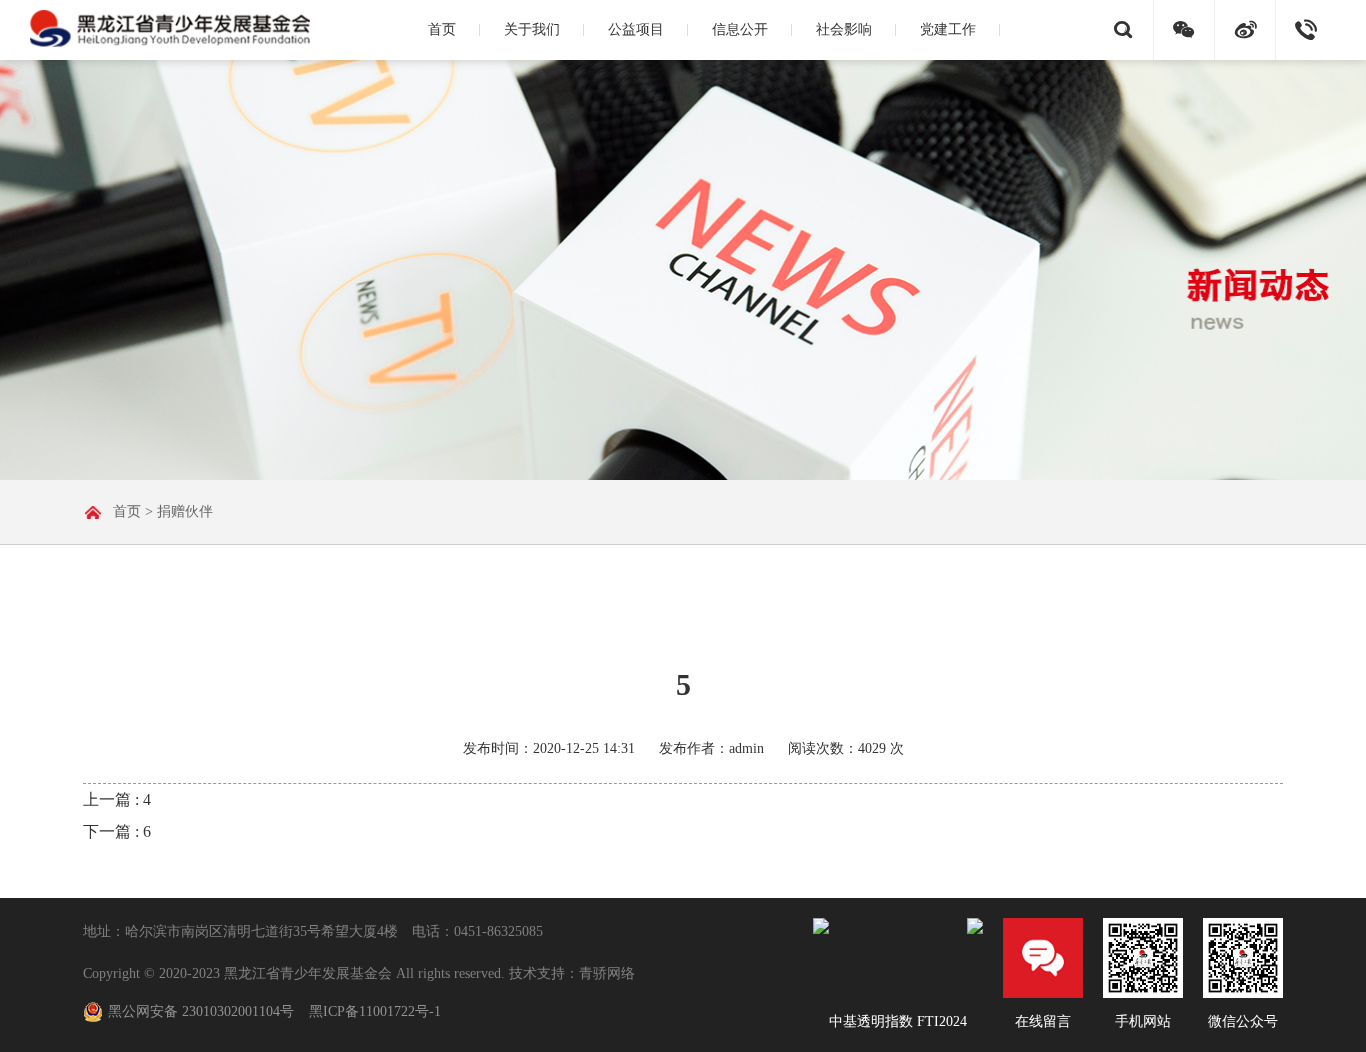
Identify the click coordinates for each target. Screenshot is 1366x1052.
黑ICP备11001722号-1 (375, 1011)
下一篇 (117, 831)
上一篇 (117, 799)
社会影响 (844, 29)
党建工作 (948, 29)
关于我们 (532, 29)
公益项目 (636, 29)
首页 (442, 29)
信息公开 (740, 29)
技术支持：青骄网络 (572, 973)
